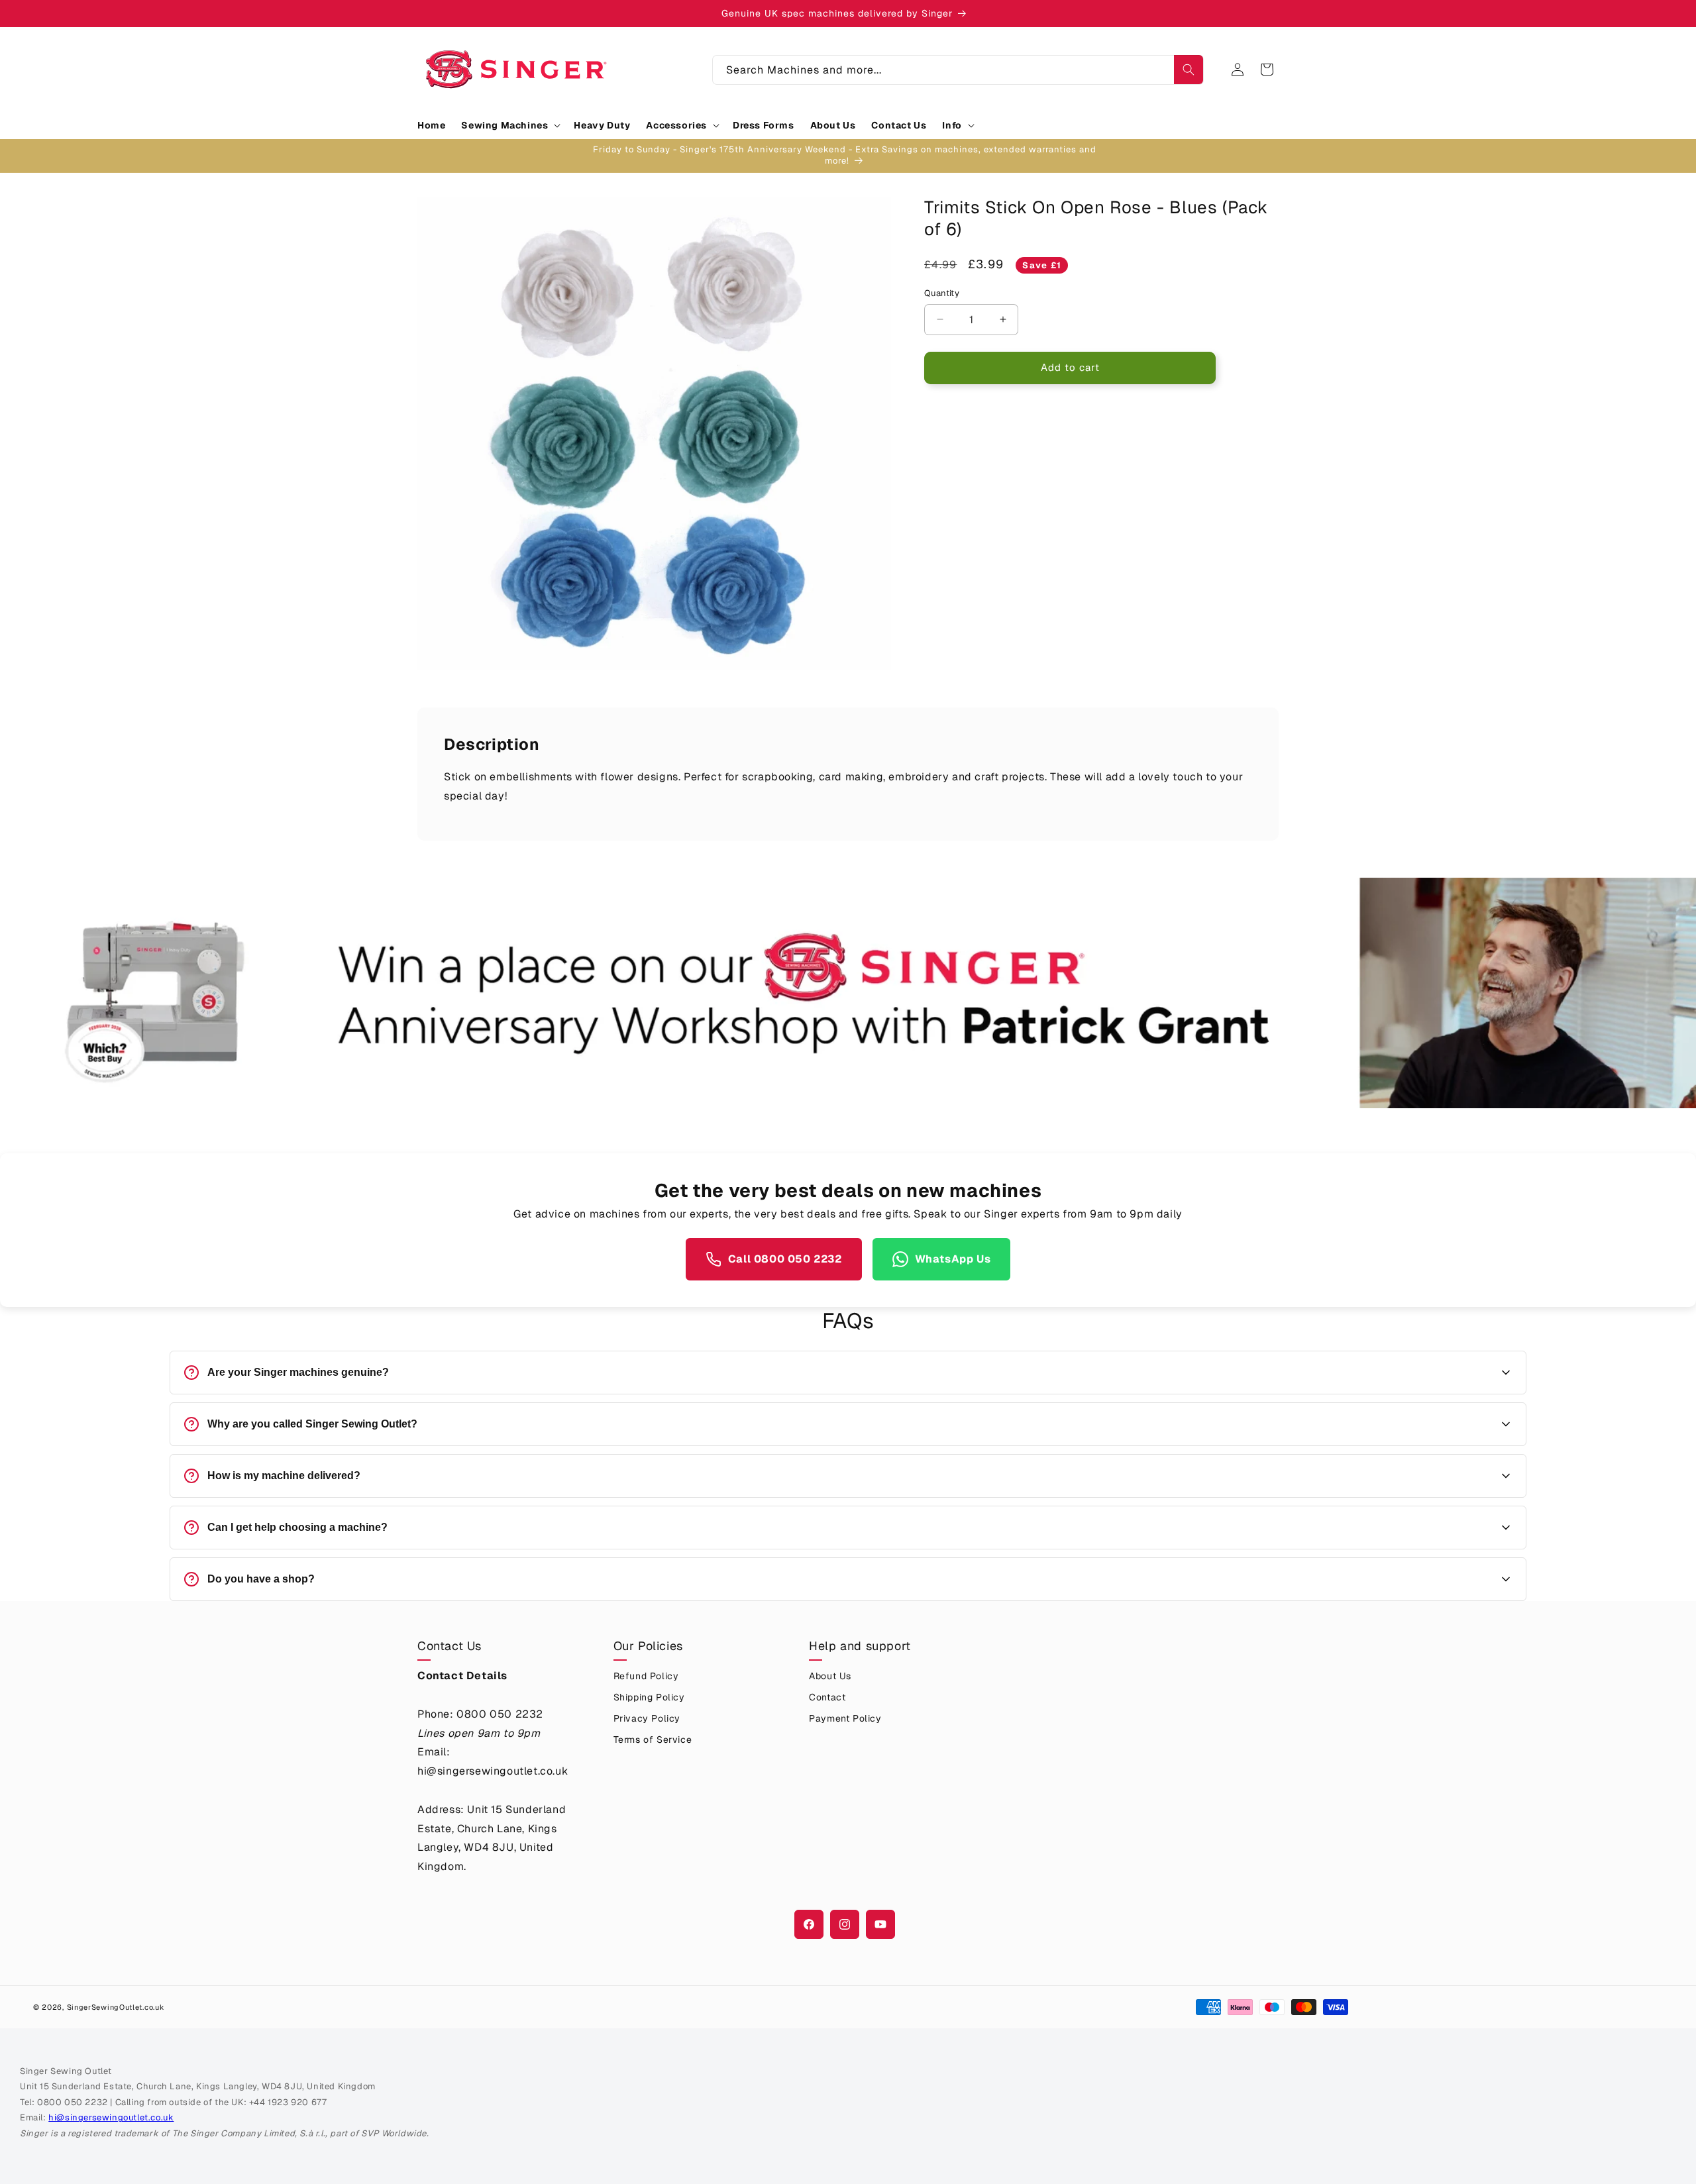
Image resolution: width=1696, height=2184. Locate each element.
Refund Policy (646, 1676)
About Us (830, 1676)
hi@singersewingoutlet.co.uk (111, 2117)
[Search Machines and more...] (1189, 70)
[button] (509, 125)
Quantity (942, 293)
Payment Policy (845, 1718)
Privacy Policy (647, 1718)
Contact (827, 1697)
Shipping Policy (649, 1697)
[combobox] (958, 70)
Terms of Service (653, 1740)
